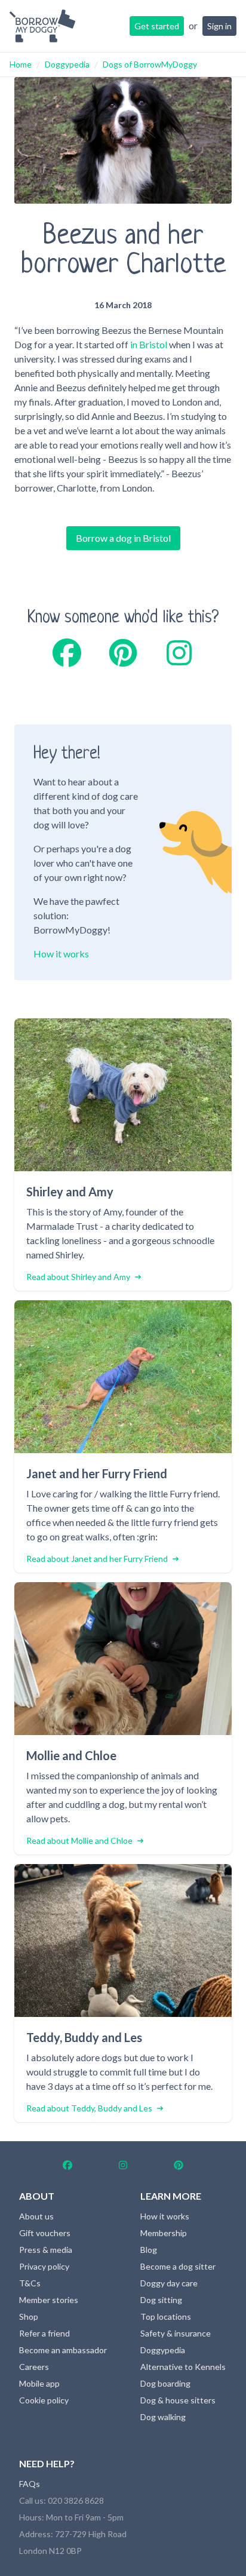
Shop (29, 2316)
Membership (164, 2233)
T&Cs (30, 2283)
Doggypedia (67, 64)
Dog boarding (165, 2383)
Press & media (46, 2250)
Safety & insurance (176, 2333)
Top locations (166, 2316)
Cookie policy (44, 2400)
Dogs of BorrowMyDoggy (150, 64)
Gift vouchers (45, 2233)
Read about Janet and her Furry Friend (97, 1559)
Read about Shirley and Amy (78, 1277)
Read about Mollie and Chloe (79, 1840)
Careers (34, 2367)
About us (36, 2216)
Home (21, 64)
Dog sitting (161, 2300)
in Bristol (149, 344)
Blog (149, 2250)
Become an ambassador (63, 2350)
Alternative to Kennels (183, 2367)
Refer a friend (44, 2333)
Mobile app (39, 2383)
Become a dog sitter (178, 2266)
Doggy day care (169, 2283)
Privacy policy (44, 2266)
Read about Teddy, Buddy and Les (89, 2108)
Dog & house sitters (178, 2400)
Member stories (49, 2300)
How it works (61, 954)
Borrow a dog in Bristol (123, 538)
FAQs (30, 2484)
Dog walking (163, 2417)
